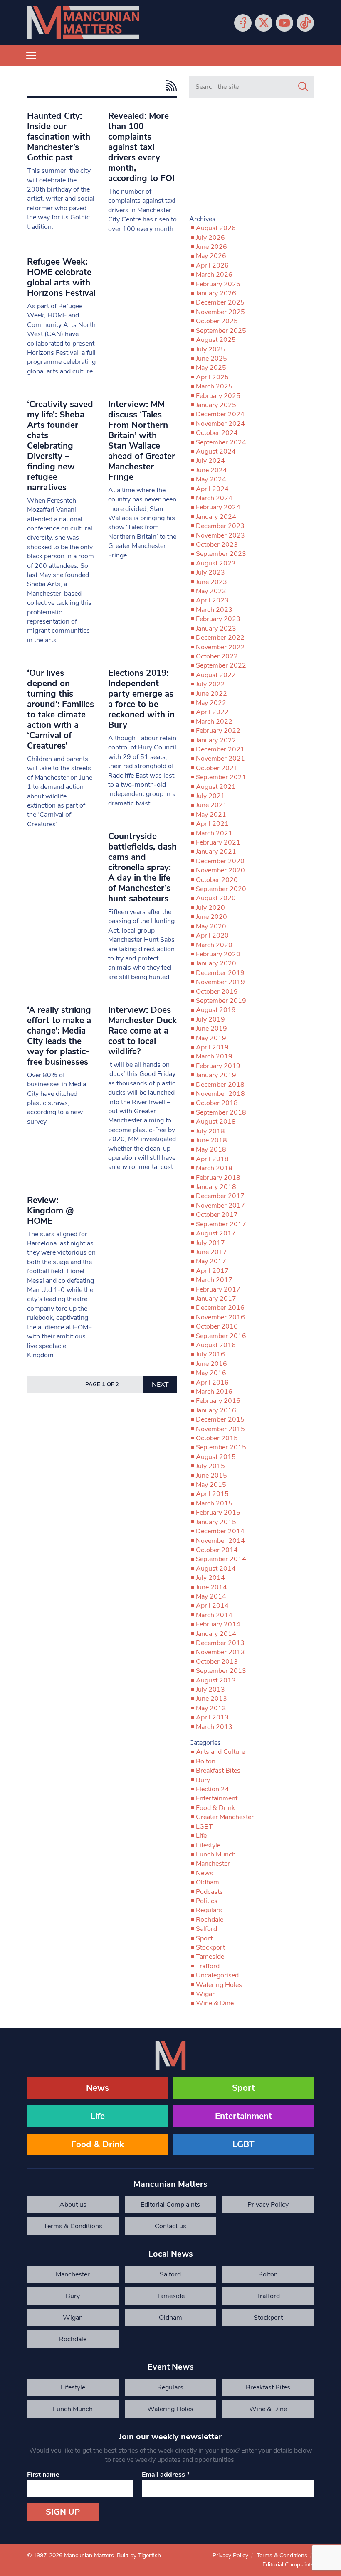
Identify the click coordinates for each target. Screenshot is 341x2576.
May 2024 (211, 479)
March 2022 (214, 722)
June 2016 (211, 1364)
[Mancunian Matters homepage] (83, 23)
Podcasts (209, 1892)
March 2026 (214, 275)
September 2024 (221, 442)
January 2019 (216, 1075)
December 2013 (220, 1643)
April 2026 (212, 265)
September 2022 (221, 665)
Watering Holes (219, 1985)
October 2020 (217, 880)
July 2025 (210, 349)
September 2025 (221, 331)
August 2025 (216, 340)
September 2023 (221, 554)
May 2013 (211, 1708)
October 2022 (217, 656)
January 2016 (216, 1410)
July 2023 (210, 572)
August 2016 (216, 1345)
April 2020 (212, 936)
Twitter (264, 23)
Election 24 (213, 1789)
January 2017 (216, 1299)
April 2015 (212, 1494)
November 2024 (220, 424)
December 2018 (220, 1085)
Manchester (213, 1864)
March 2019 (214, 1056)
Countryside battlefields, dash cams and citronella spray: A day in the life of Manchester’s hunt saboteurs (142, 867)
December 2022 (220, 638)
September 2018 (221, 1112)
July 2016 (210, 1354)
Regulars (209, 1910)
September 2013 (221, 1671)
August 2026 (216, 228)
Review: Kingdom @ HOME (50, 1211)
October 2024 (217, 433)
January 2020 (216, 963)
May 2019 (211, 1038)
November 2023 (220, 535)
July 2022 (210, 684)
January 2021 (216, 852)
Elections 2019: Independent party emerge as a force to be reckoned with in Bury (141, 699)
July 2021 (210, 796)
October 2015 (217, 1438)
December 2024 (220, 414)
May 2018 (211, 1149)
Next (160, 1385)
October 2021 (217, 768)
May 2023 (211, 591)
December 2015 (220, 1419)
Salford (206, 1929)
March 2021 (214, 833)
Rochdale (210, 1920)
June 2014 (211, 1587)
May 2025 (211, 368)
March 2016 (214, 1392)
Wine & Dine (215, 2003)
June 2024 (211, 470)
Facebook (243, 23)
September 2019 (221, 1001)
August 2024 (216, 452)
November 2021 (220, 759)
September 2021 (221, 777)
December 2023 (220, 526)
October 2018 (217, 1103)
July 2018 (210, 1131)
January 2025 (216, 405)
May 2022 (211, 703)
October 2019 (217, 992)
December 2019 (220, 973)
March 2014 (214, 1615)
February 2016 (218, 1401)
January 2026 (216, 293)
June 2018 (211, 1140)
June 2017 (211, 1252)
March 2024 (214, 498)
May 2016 (211, 1373)
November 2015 (220, 1429)
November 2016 (220, 1317)
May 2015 (211, 1485)
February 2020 (218, 954)
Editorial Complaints (170, 2205)
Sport (204, 1938)
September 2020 (221, 889)
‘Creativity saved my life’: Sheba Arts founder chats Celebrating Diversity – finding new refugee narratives (60, 446)
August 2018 (216, 1122)
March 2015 (214, 1503)
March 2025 (214, 386)
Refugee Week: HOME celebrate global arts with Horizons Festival (61, 277)
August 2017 (216, 1233)
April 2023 (212, 600)
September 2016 (221, 1336)
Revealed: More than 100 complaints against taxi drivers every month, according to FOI (141, 147)
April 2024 (212, 489)
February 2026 (218, 284)
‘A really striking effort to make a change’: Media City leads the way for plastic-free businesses (59, 1036)
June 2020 (211, 917)
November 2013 (220, 1652)
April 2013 (212, 1717)
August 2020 (216, 898)
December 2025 (220, 302)
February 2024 (218, 507)
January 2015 (216, 1522)
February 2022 (218, 731)
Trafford (208, 1966)
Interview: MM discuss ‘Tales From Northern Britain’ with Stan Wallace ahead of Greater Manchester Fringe (142, 441)
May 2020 (211, 926)
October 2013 (217, 1662)
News (204, 1873)
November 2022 (220, 647)
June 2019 (211, 1029)
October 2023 (217, 545)
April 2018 (212, 1159)
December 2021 (220, 749)
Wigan (206, 1994)
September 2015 (221, 1447)
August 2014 (216, 1569)
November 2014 (220, 1541)
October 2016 (217, 1326)
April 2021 (212, 824)
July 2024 (210, 461)
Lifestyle (208, 1845)
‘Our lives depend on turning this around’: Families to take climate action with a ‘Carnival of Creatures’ (61, 709)
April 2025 (212, 377)
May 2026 (211, 256)
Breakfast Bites (218, 1771)
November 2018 (220, 1094)
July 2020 (210, 908)
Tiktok (305, 23)
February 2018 (218, 1178)
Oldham (208, 1882)
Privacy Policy (268, 2205)
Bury (203, 1780)
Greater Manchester (225, 1817)
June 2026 (211, 247)
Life (201, 1836)
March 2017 (214, 1280)
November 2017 (220, 1206)
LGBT (204, 1827)
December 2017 (220, 1196)
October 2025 (217, 321)
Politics (207, 1901)
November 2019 (220, 982)
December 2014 (220, 1531)
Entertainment (217, 1798)
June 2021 (211, 805)
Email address (166, 2475)
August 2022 (216, 675)
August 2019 (216, 1010)
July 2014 (210, 1578)
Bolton (206, 1761)
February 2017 (218, 1289)
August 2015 (216, 1457)
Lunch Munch (216, 1854)
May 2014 (211, 1596)
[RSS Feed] (169, 86)
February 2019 (218, 1066)
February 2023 (218, 619)
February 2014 (218, 1624)
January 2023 (216, 629)
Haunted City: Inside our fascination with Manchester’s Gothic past (59, 137)
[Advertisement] (252, 160)
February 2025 (218, 396)
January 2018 (216, 1187)
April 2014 (212, 1606)
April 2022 (212, 712)
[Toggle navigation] (31, 56)
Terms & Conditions (73, 2226)
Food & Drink (215, 1808)
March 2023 (214, 610)
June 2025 (211, 359)
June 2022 (211, 694)
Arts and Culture (220, 1752)
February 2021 (218, 842)
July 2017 (210, 1243)
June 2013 (211, 1699)
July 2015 (210, 1466)
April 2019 (212, 1047)
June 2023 (211, 582)
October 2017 (217, 1215)
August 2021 (216, 787)
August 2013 (216, 1680)
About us (73, 2205)
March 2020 (214, 945)
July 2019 (210, 1019)
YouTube (284, 23)
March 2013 (214, 1727)
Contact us (170, 2226)
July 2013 (210, 1690)
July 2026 (210, 238)
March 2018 (214, 1168)
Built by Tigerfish (139, 2555)
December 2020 (220, 861)
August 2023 (216, 563)
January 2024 (216, 517)
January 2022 (216, 740)
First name (43, 2475)
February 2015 (218, 1513)
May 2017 (211, 1261)
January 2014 (216, 1634)
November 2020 (220, 870)
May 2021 (211, 815)
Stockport (210, 1947)
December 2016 (220, 1308)
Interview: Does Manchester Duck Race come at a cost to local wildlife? (142, 1031)
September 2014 (221, 1559)
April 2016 (212, 1383)
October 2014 (217, 1550)
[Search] (303, 87)
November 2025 (220, 312)
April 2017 (212, 1271)
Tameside (210, 1957)
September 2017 (221, 1224)
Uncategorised (217, 1975)
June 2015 (211, 1476)
